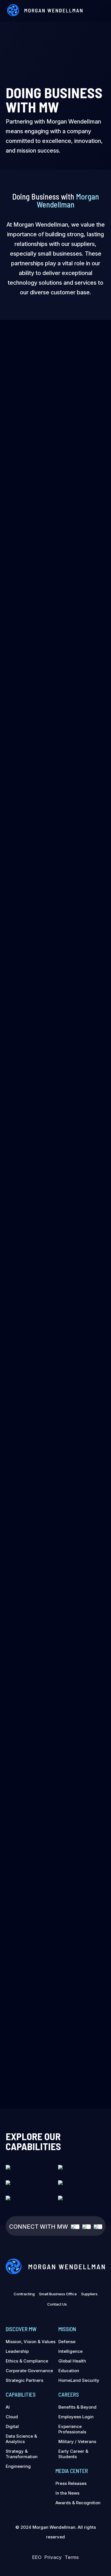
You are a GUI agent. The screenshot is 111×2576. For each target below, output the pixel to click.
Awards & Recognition (78, 2503)
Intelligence (70, 2351)
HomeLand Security (79, 2380)
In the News (67, 2493)
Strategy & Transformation (22, 2454)
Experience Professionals (72, 2429)
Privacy (53, 2557)
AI (8, 2407)
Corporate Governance (29, 2371)
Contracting (24, 2294)
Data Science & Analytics (21, 2439)
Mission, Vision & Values (31, 2342)
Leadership (17, 2351)
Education (69, 2371)
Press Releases (71, 2483)
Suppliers (89, 2294)
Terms (72, 2557)
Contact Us (57, 2304)
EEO (37, 2557)
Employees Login (76, 2417)
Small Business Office (58, 2294)
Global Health (72, 2361)
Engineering (18, 2466)
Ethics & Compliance (27, 2361)
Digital (12, 2426)
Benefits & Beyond (77, 2407)
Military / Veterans (77, 2441)
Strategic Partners (24, 2380)
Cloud (12, 2417)
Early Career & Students (73, 2454)
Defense (67, 2342)
